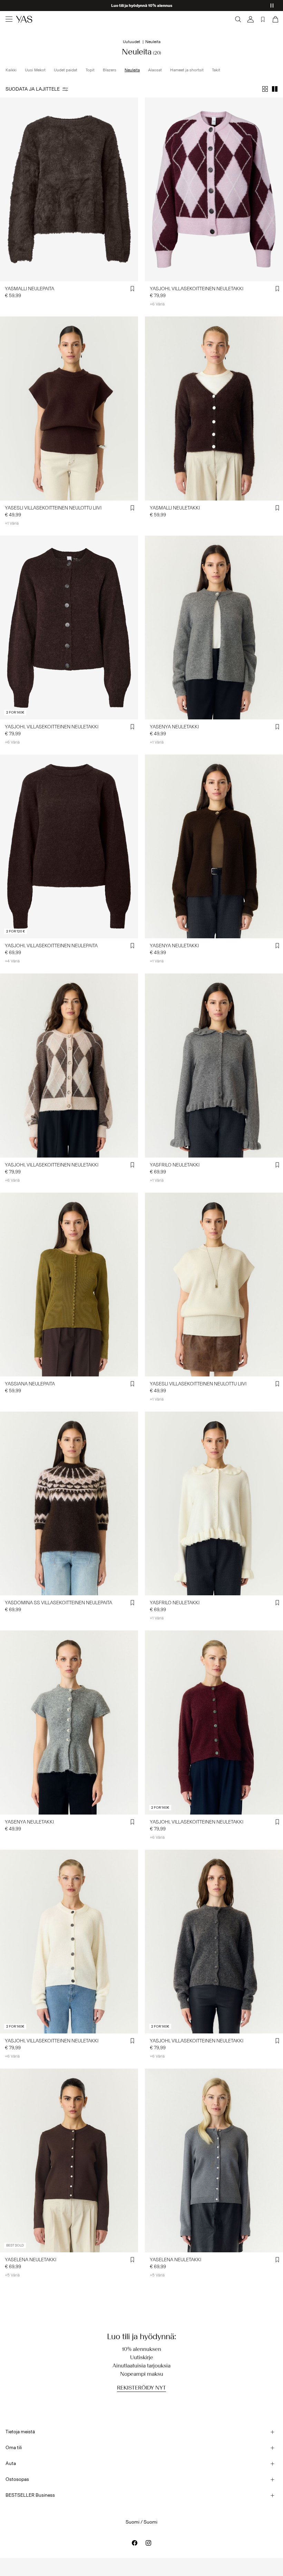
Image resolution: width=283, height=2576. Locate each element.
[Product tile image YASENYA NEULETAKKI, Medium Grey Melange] (69, 1722)
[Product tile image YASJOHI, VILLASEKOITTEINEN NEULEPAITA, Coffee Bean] (69, 846)
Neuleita (132, 70)
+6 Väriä (157, 304)
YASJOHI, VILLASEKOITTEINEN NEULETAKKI (197, 289)
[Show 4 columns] (265, 89)
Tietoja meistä (20, 2432)
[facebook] (135, 2543)
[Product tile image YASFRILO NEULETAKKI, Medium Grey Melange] (214, 1065)
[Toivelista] (263, 19)
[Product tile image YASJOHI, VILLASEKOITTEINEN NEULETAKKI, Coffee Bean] (69, 628)
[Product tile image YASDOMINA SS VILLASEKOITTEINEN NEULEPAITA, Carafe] (69, 1503)
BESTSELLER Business (30, 2495)
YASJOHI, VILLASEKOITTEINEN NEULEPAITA (51, 946)
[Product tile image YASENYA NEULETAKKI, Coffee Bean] (214, 846)
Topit (90, 70)
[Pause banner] (272, 6)
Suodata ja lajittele (33, 89)
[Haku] (238, 19)
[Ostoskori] (275, 19)
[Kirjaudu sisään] (251, 19)
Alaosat (155, 70)
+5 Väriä (12, 2275)
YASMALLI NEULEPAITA (30, 289)
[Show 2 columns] (275, 89)
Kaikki (11, 70)
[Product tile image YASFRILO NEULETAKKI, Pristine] (214, 1503)
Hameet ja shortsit (187, 70)
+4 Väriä (12, 961)
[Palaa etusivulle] (24, 19)
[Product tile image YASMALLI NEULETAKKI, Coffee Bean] (214, 408)
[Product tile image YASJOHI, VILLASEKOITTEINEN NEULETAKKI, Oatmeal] (69, 1065)
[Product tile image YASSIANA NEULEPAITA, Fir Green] (69, 1285)
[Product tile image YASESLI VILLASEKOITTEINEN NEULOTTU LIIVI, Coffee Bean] (69, 408)
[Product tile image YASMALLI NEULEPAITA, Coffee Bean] (69, 189)
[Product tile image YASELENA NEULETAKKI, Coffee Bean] (69, 2160)
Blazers (110, 70)
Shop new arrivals (142, 6)
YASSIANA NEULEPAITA (30, 1384)
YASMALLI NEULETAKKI (175, 508)
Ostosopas (17, 2479)
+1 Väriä (12, 523)
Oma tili (14, 2448)
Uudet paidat (66, 70)
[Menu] (9, 19)
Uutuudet (131, 42)
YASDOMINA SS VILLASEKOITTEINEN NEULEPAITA (58, 1603)
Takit (216, 70)
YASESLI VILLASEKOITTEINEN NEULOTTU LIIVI (53, 508)
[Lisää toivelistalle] (133, 289)
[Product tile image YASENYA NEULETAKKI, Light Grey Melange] (214, 628)
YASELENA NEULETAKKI (31, 2260)
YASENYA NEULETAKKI (174, 727)
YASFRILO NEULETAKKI (175, 1165)
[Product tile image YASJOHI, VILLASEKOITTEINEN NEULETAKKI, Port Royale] (214, 1722)
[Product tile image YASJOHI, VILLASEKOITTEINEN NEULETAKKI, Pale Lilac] (214, 189)
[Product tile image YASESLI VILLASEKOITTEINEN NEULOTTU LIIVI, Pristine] (214, 1285)
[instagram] (148, 2543)
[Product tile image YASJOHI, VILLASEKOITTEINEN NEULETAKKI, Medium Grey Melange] (214, 1942)
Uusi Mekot (35, 70)
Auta (11, 2463)
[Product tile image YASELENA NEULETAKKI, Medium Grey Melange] (214, 2160)
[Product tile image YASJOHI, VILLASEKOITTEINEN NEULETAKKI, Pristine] (69, 1942)
